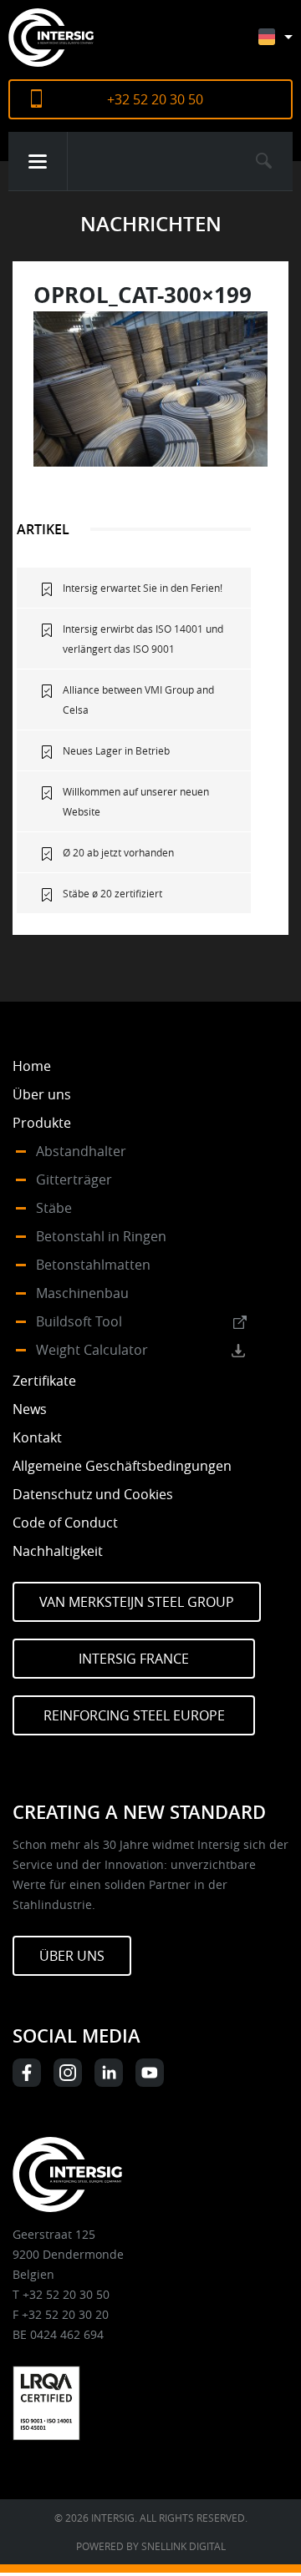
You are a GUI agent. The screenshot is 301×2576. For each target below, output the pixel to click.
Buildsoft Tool (79, 1321)
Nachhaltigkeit (58, 1551)
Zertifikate (44, 1381)
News (30, 1409)
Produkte (42, 1123)
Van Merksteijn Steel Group (137, 1602)
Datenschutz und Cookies (93, 1494)
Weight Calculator (92, 1350)
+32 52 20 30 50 (155, 99)
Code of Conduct (65, 1523)
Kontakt (37, 1437)
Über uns (42, 1094)
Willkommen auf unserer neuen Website (136, 801)
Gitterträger (74, 1179)
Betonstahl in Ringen (101, 1236)
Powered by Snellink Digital (151, 2546)
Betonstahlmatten (93, 1265)
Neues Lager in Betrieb (116, 750)
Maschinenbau (82, 1293)
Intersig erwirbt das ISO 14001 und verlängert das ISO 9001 (143, 639)
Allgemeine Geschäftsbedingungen (122, 1466)
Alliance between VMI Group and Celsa (138, 700)
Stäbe (54, 1208)
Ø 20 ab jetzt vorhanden (118, 852)
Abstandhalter (81, 1151)
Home (32, 1066)
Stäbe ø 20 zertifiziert (112, 893)
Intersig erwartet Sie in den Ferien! (143, 588)
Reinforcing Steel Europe (134, 1715)
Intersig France (134, 1659)
